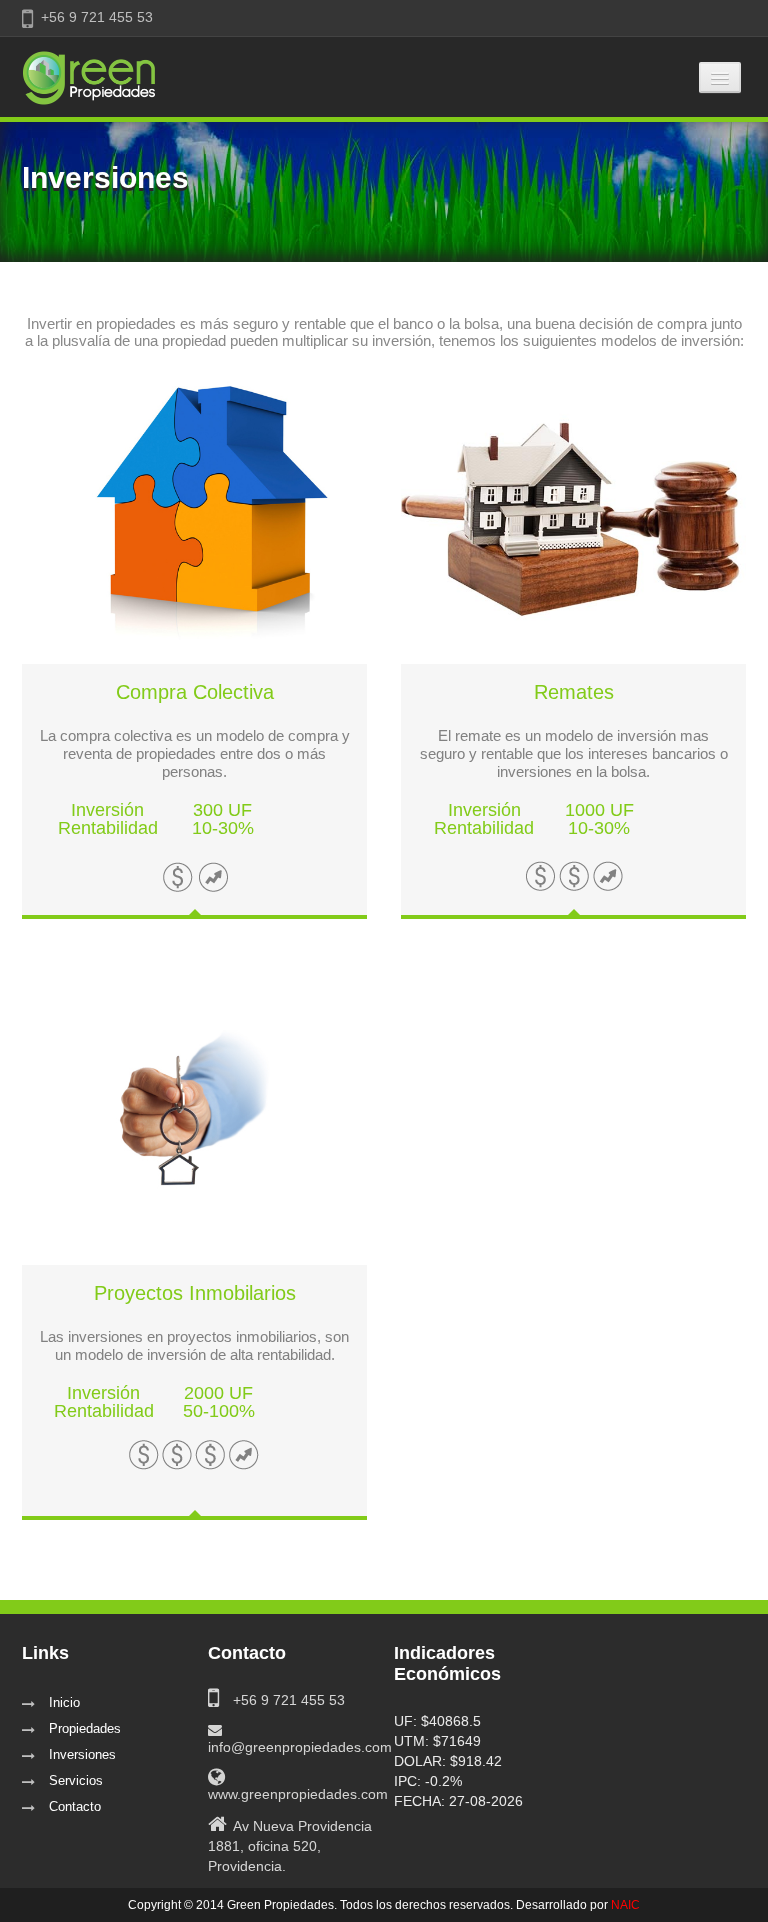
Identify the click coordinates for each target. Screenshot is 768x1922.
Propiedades (85, 1728)
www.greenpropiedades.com (298, 1794)
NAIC (625, 1905)
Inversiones (82, 1754)
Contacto (75, 1806)
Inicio (64, 1702)
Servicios (76, 1780)
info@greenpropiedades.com (300, 1747)
